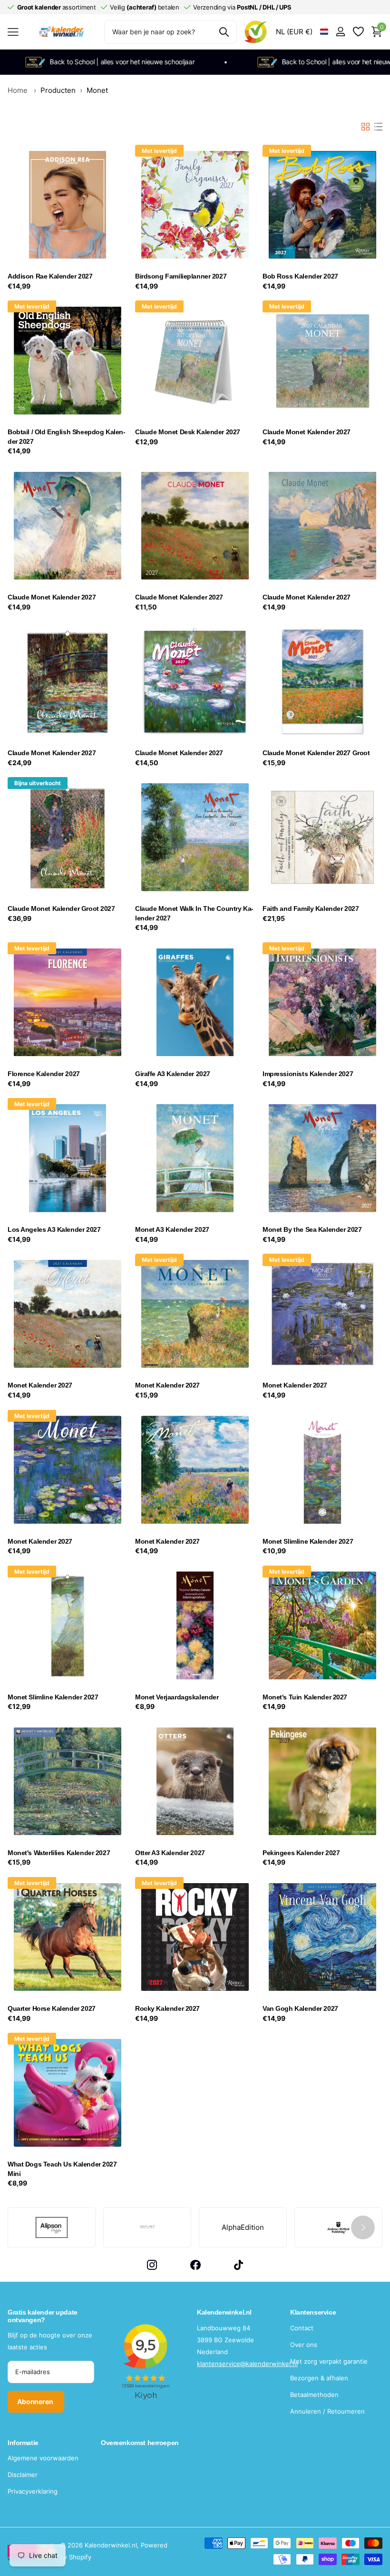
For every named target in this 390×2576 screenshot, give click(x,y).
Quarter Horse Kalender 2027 (52, 2008)
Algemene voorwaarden (43, 2458)
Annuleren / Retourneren (327, 2411)
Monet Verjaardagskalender (177, 1697)
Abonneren (36, 2401)
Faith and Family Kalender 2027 (311, 909)
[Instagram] (152, 2265)
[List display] (378, 127)
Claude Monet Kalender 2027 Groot (316, 753)
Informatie (23, 2443)
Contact (302, 2328)
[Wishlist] (358, 32)
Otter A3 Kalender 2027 (170, 1853)
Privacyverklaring (33, 2491)
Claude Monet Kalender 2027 (307, 432)
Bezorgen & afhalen (319, 2378)
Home (18, 90)
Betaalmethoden (314, 2395)
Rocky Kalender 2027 (167, 2008)
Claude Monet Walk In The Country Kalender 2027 (194, 913)
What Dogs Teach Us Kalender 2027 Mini (62, 2169)
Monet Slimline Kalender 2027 (308, 1541)
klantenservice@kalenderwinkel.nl (247, 2364)
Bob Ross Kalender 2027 (300, 276)
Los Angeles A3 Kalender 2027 (54, 1229)
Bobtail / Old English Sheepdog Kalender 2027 (67, 437)
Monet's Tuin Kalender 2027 (305, 1697)
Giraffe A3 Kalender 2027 (173, 1074)
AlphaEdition (243, 2227)
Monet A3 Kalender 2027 (172, 1229)
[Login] (340, 32)
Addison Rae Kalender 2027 (50, 276)
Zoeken (224, 32)
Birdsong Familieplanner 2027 (181, 276)
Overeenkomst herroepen (140, 2443)
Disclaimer (23, 2475)
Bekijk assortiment (13, 32)
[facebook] (195, 2265)
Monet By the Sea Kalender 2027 (312, 1229)
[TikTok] (239, 2265)
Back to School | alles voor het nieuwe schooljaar (302, 62)
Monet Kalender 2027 (40, 1385)
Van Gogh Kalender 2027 (300, 2008)
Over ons (304, 2345)
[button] (363, 2227)
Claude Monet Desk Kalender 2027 (188, 432)
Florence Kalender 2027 (44, 1074)
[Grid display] (366, 127)
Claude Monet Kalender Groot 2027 (61, 909)
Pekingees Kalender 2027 (301, 1853)
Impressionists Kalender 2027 (308, 1074)
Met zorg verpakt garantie (329, 2361)
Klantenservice (313, 2312)
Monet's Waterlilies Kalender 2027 (59, 1853)
